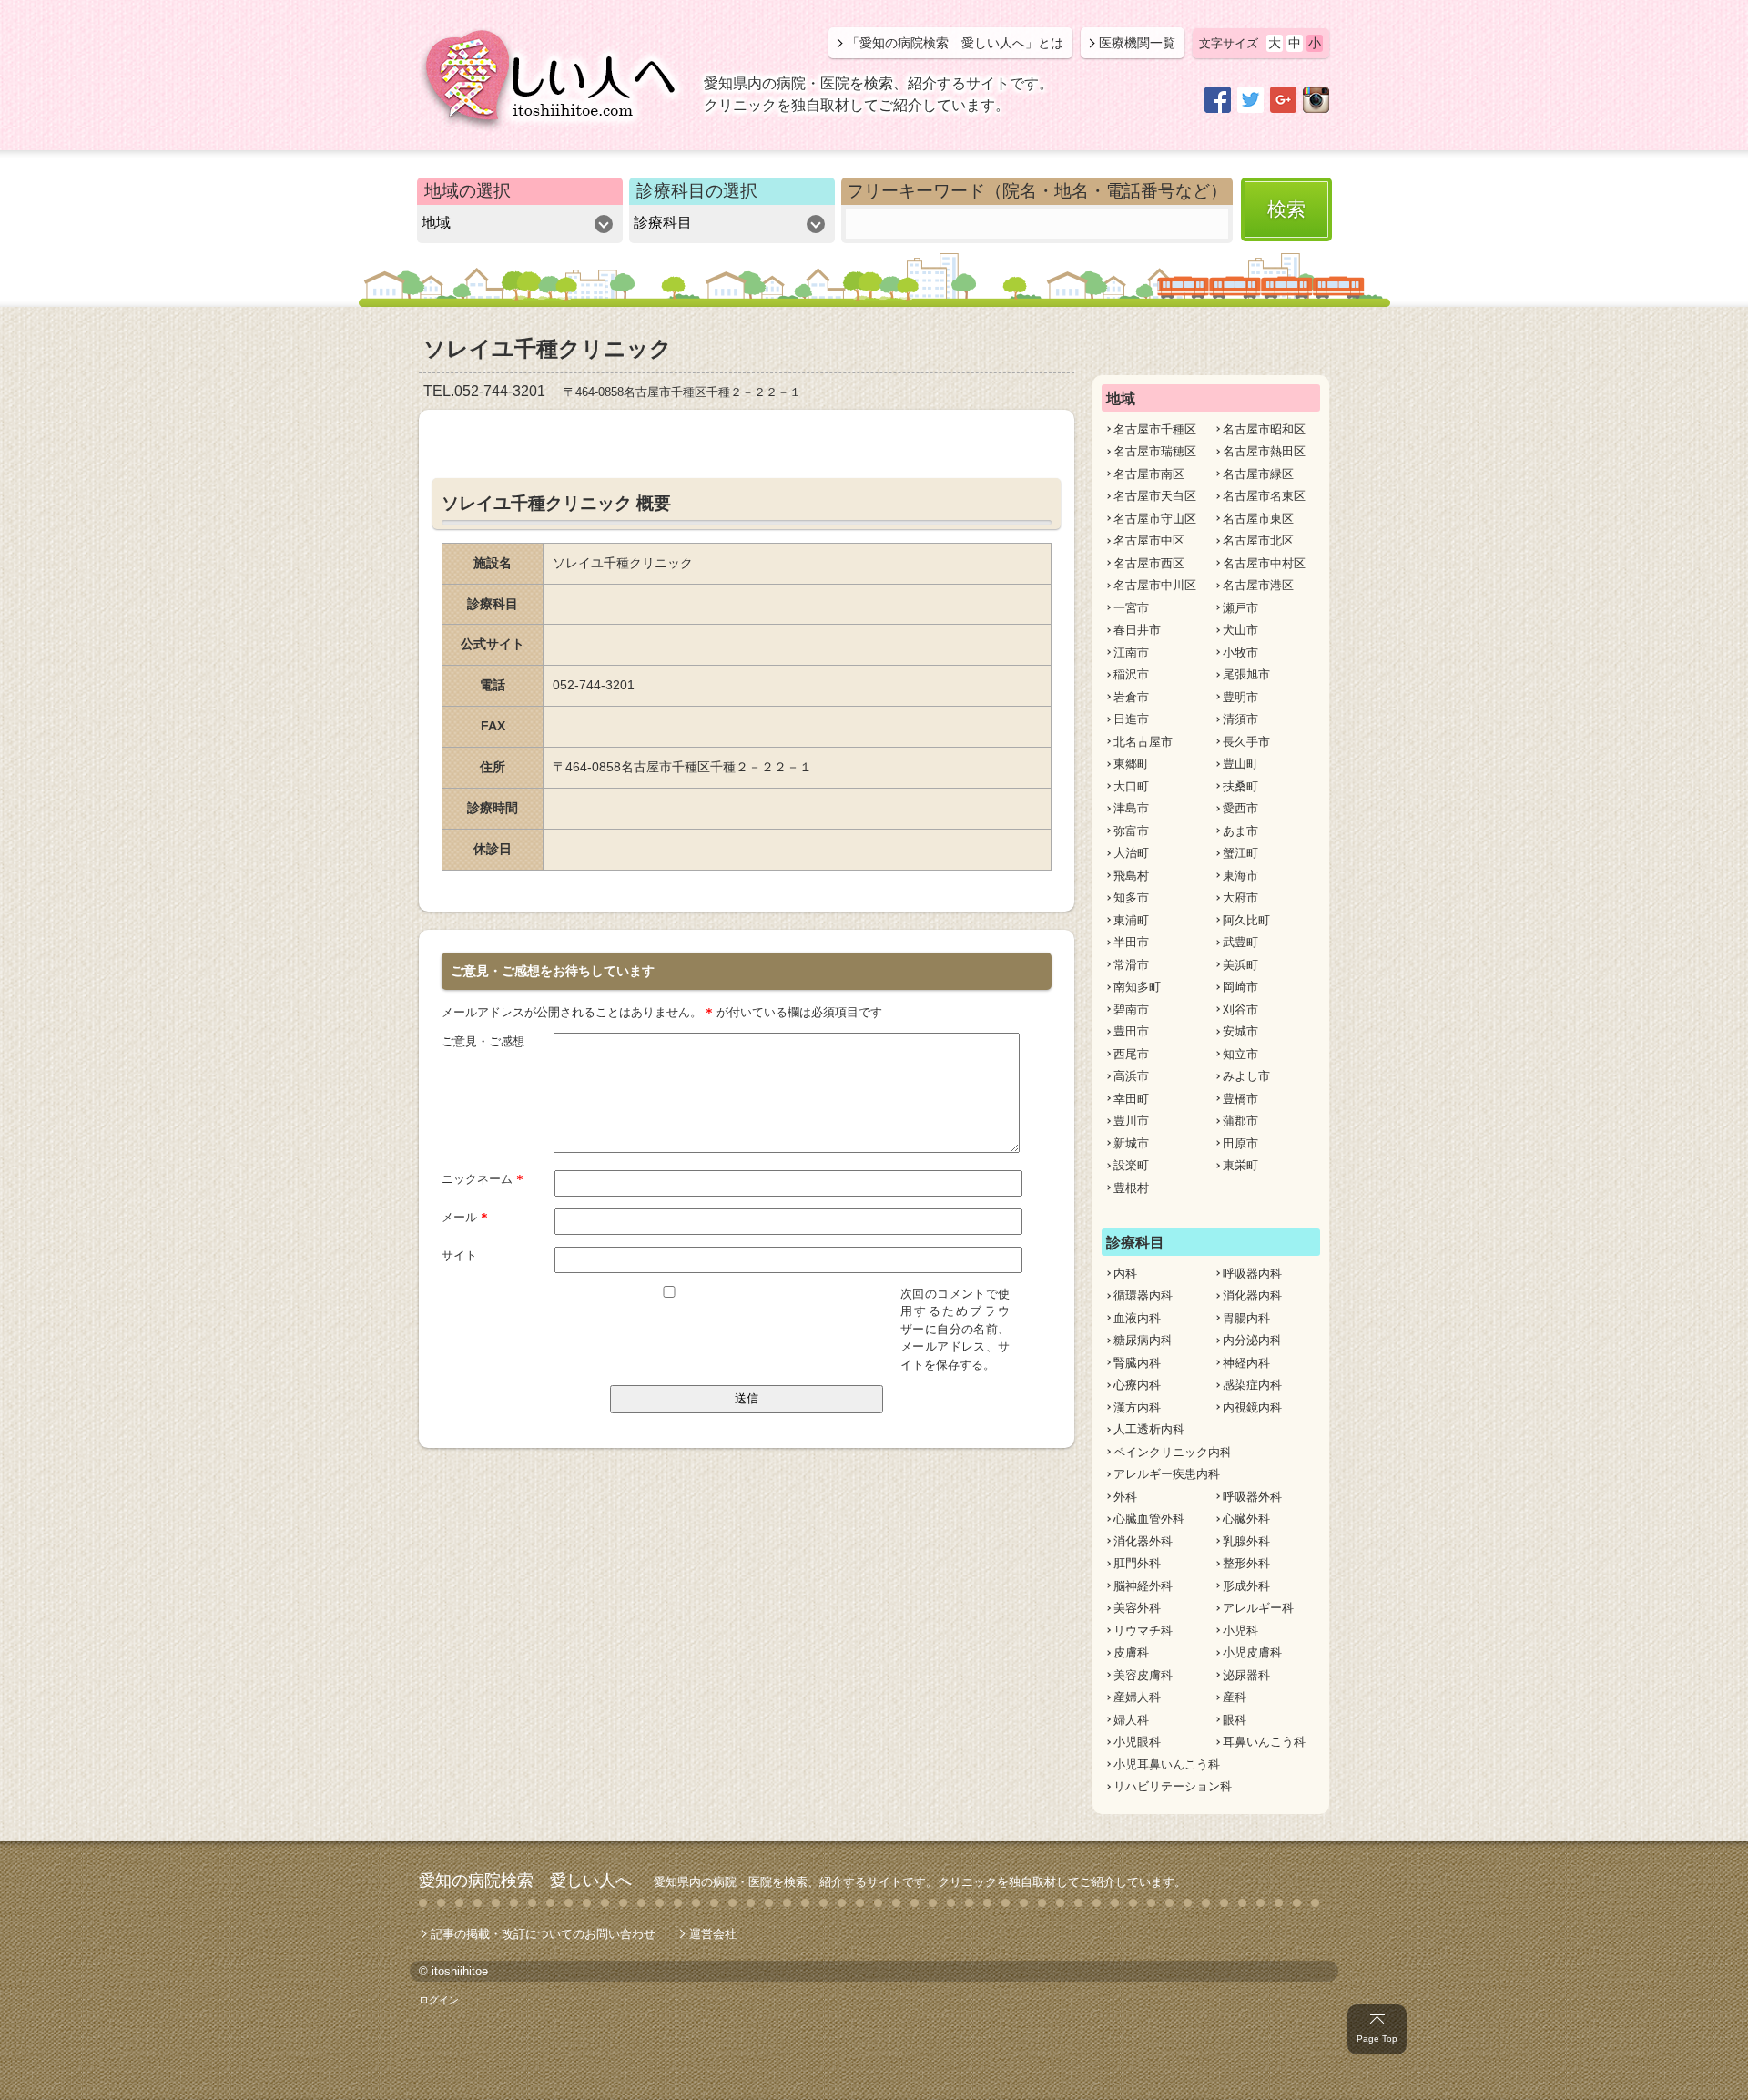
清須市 (1240, 719)
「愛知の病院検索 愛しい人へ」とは (955, 43)
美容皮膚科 (1143, 1675)
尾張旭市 (1246, 674)
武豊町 (1240, 942)
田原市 (1240, 1143)
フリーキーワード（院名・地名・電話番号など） (1037, 191)
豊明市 (1240, 697)
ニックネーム (483, 1179)
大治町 (1131, 853)
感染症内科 (1252, 1385)
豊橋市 (1240, 1099)
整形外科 (1246, 1563)
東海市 (1240, 876)
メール (465, 1217)
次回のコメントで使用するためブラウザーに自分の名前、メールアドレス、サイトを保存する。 (955, 1329)
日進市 (1131, 719)
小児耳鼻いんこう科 (1167, 1764)
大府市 (1240, 897)
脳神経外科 (1143, 1586)
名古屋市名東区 (1264, 496)
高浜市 (1131, 1076)
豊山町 (1240, 764)
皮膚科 (1131, 1652)
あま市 (1240, 831)
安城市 (1240, 1031)
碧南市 (1131, 1009)
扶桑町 (1240, 786)
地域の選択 (467, 191)
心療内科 (1137, 1385)
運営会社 (713, 1934)
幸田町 (1131, 1099)
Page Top (1377, 2039)
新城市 (1131, 1143)
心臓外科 (1246, 1519)
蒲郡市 (1240, 1121)
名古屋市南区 (1149, 474)
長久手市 (1246, 742)
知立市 (1240, 1054)
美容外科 (1137, 1608)
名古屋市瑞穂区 (1155, 451)
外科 (1125, 1497)
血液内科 (1137, 1318)
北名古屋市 (1143, 742)
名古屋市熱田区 (1264, 451)
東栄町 (1240, 1165)
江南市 (1131, 652)
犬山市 (1240, 630)
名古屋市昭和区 (1264, 429)
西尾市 (1131, 1054)
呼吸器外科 (1252, 1497)
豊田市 (1131, 1031)
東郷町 (1131, 764)
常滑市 (1131, 965)
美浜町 (1240, 965)
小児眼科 (1137, 1742)
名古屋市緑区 (1258, 474)
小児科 (1240, 1631)
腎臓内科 (1137, 1363)
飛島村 (1131, 876)
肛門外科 (1137, 1563)
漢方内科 (1137, 1407)
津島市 (1131, 808)
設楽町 (1131, 1165)
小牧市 (1240, 652)
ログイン (439, 2000)
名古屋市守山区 (1155, 519)
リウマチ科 (1143, 1631)
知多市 (1131, 897)
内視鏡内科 (1252, 1407)
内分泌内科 (1252, 1340)
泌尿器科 (1246, 1675)
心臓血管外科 (1149, 1519)
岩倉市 (1131, 697)
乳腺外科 (1246, 1541)
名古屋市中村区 (1264, 563)
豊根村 (1131, 1188)
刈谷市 (1240, 1009)
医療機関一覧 (1137, 43)
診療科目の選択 (697, 191)
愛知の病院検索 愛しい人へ (525, 1881)
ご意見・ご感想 (483, 1041)
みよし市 (1246, 1076)
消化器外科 (1143, 1541)
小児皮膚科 (1252, 1652)
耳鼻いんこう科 (1264, 1742)
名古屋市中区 (1149, 540)
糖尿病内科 (1143, 1340)
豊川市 (1131, 1121)
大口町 (1131, 786)
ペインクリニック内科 (1173, 1452)
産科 (1235, 1697)
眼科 (1235, 1720)
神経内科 (1246, 1363)
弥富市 (1131, 831)
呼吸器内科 (1252, 1274)
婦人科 (1131, 1720)
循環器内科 (1143, 1295)
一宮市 (1131, 608)
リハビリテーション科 (1173, 1786)
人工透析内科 (1149, 1429)
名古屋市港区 (1258, 585)
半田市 (1131, 942)
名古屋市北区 (1258, 540)
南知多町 (1137, 987)
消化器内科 (1252, 1295)
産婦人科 (1137, 1697)
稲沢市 (1131, 674)
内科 (1125, 1274)
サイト (459, 1255)
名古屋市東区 (1258, 519)
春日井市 (1137, 630)
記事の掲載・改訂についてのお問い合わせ (543, 1934)
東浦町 (1131, 920)
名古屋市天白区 (1155, 496)
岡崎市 (1240, 987)
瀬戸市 (1240, 608)
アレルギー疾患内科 (1167, 1474)
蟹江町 (1240, 853)
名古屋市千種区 (1155, 429)
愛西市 (1240, 808)
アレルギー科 (1258, 1608)
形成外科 (1246, 1586)
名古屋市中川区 (1155, 585)
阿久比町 (1246, 920)
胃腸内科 (1246, 1318)
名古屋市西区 (1149, 563)
